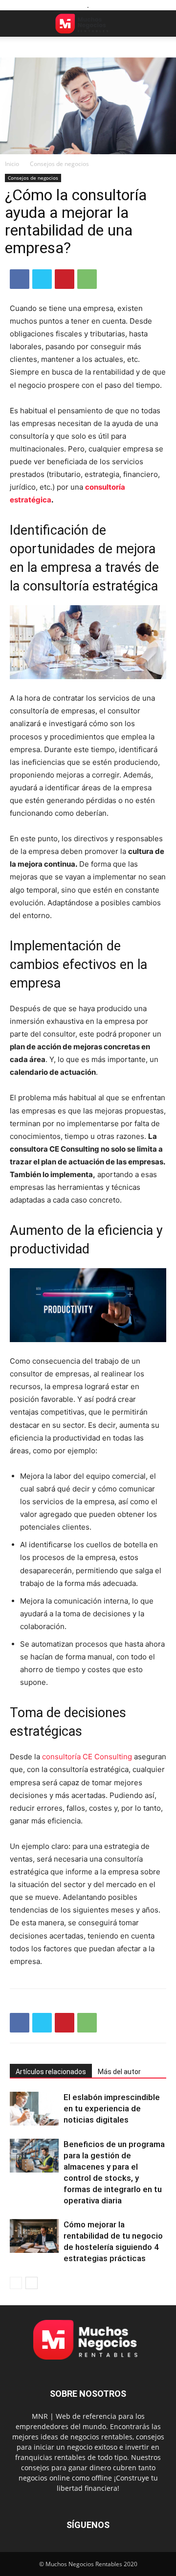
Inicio (12, 164)
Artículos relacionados (51, 2072)
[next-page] (32, 2283)
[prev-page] (16, 2283)
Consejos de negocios (59, 164)
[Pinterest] (65, 279)
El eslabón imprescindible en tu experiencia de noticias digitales (112, 2108)
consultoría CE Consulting (87, 1757)
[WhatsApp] (87, 279)
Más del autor (119, 2072)
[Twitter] (42, 279)
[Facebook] (20, 279)
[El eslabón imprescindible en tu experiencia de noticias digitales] (34, 2109)
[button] (17, 24)
